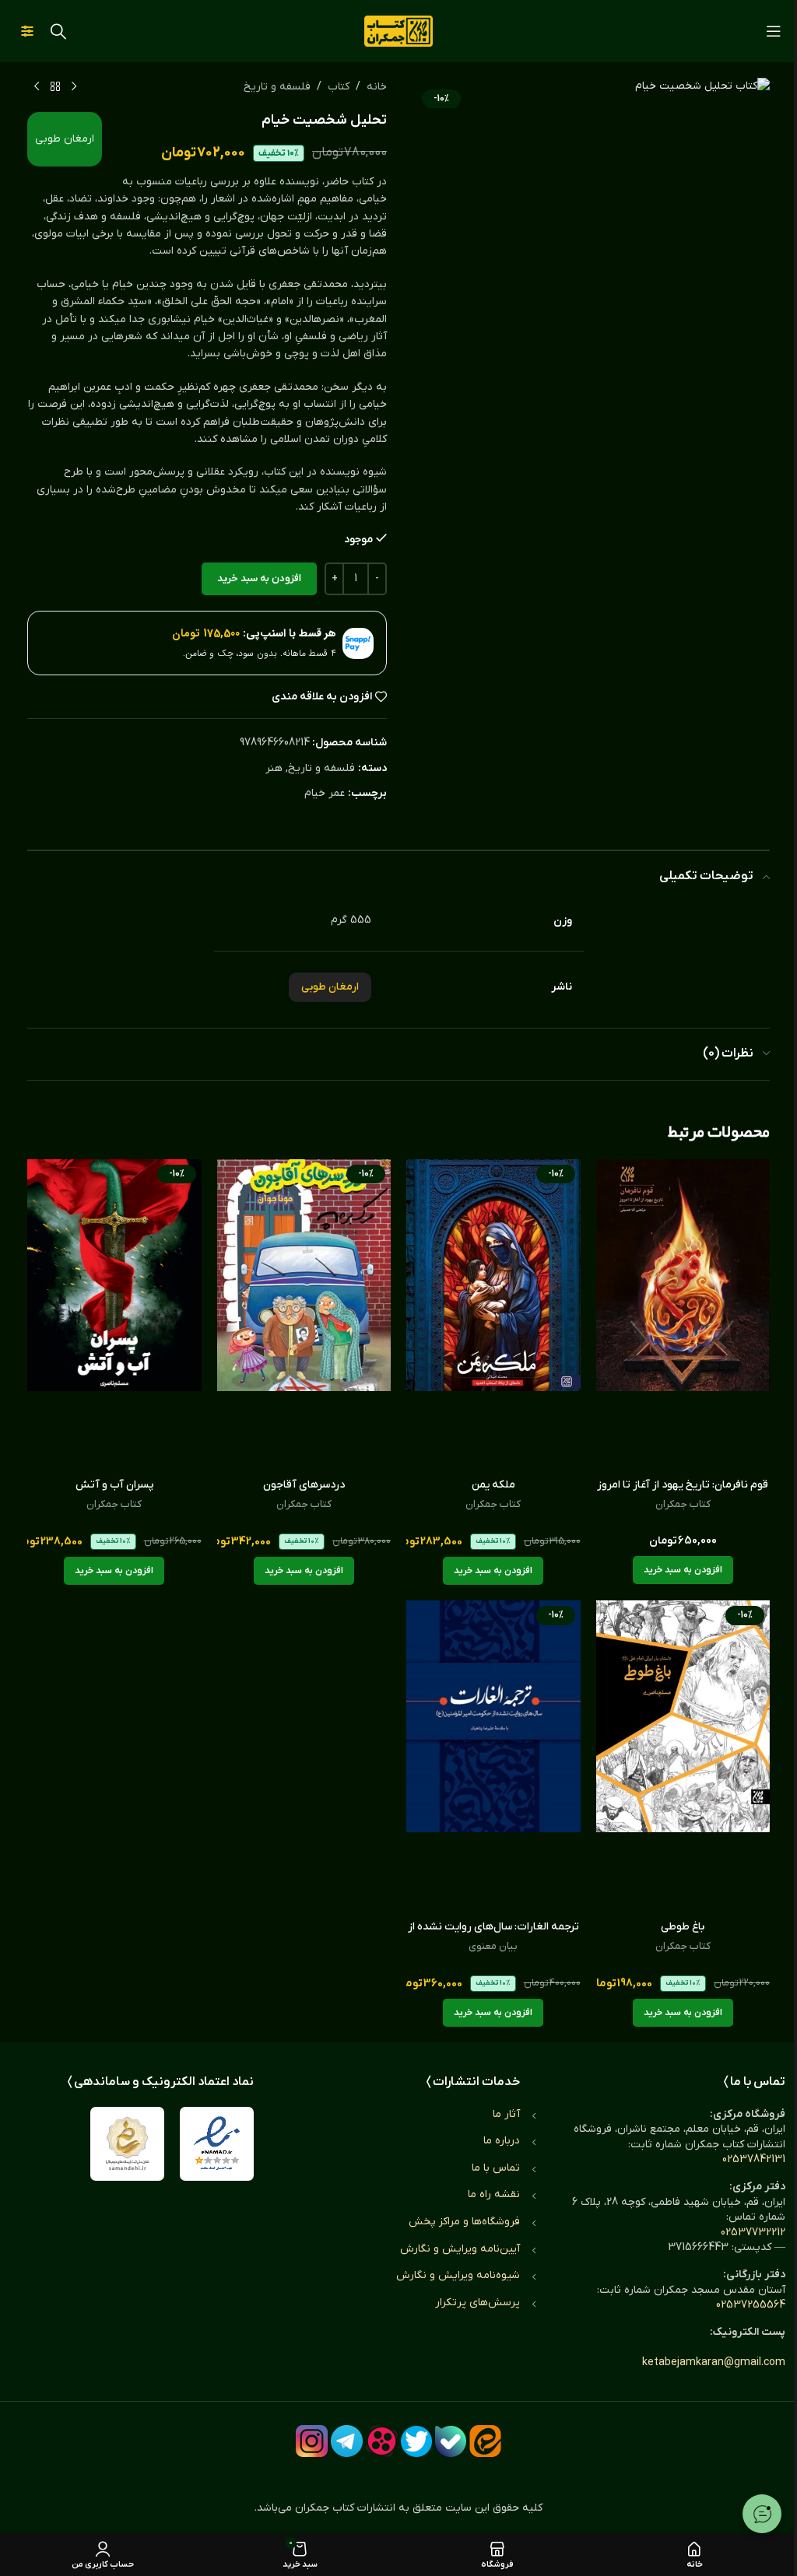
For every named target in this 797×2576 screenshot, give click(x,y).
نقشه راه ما (494, 2194)
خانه (377, 87)
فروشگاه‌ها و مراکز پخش (464, 2222)
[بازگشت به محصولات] (55, 87)
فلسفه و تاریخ (277, 87)
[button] (683, 1570)
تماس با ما (496, 2168)
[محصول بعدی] (37, 87)
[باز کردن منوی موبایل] (774, 31)
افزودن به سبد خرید (259, 578)
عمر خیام (325, 793)
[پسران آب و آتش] (114, 1315)
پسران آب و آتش (114, 1485)
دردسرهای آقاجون (304, 1485)
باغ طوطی (683, 1927)
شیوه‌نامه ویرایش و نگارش (458, 2275)
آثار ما (506, 2114)
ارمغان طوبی (65, 139)
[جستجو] (58, 31)
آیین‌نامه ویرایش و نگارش (460, 2249)
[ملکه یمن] (493, 1315)
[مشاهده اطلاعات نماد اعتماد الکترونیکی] (217, 2144)
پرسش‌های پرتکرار (477, 2303)
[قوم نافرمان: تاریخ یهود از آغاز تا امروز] (683, 1315)
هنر (274, 768)
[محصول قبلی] (74, 87)
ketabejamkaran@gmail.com (714, 2362)
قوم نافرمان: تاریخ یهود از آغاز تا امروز (683, 1485)
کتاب (339, 87)
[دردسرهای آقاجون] (304, 1315)
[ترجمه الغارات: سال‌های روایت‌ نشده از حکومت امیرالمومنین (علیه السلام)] (493, 1756)
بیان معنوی (493, 1946)
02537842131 (754, 2159)
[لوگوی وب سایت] (398, 31)
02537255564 (751, 2305)
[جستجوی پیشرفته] (27, 31)
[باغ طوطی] (683, 1756)
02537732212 (753, 2233)
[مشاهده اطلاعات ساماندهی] (127, 2144)
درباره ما (502, 2141)
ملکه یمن (493, 1485)
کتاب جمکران (683, 1504)
